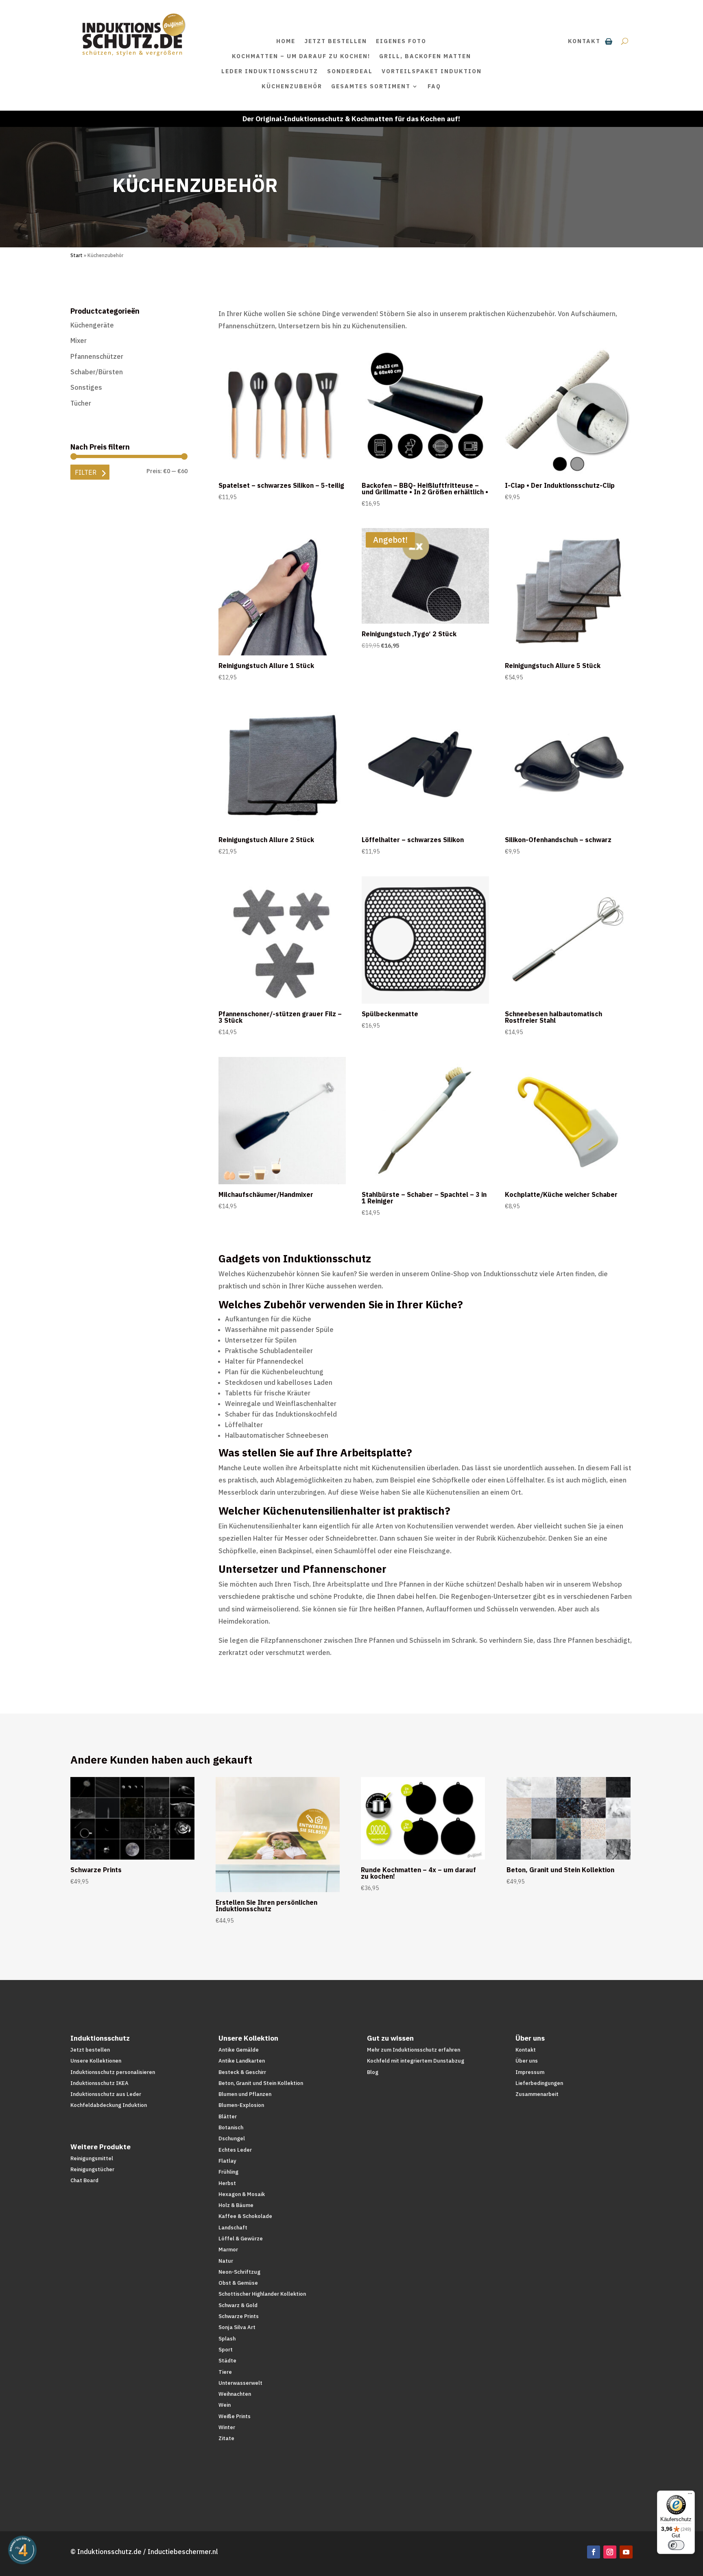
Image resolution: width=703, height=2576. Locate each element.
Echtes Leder (235, 2150)
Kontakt (584, 41)
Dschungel (232, 2138)
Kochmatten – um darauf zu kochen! (301, 56)
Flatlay (227, 2161)
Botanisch (231, 2127)
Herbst (227, 2183)
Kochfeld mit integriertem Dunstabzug (416, 2061)
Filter (86, 472)
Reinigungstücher (92, 2169)
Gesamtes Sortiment (371, 86)
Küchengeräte (92, 325)
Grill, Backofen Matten (425, 56)
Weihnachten (235, 2394)
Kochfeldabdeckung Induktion (109, 2105)
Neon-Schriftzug (239, 2272)
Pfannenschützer (97, 356)
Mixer (79, 341)
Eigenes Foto (401, 41)
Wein (225, 2405)
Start (76, 255)
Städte (227, 2361)
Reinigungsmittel (92, 2158)
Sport (226, 2350)
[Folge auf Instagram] (610, 2552)
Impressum (530, 2072)
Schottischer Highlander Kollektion (262, 2294)
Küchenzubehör (292, 86)
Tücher (81, 403)
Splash (227, 2339)
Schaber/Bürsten (97, 372)
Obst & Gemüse (238, 2283)
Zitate (226, 2438)
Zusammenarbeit (537, 2094)
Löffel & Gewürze (241, 2239)
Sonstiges (86, 387)
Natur (226, 2261)
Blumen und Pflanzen (245, 2094)
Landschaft (233, 2228)
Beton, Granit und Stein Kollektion (261, 2083)
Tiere (225, 2372)
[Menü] (690, 2495)
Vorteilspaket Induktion (432, 71)
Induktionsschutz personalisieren (113, 2072)
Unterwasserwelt (240, 2383)
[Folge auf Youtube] (626, 2552)
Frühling (228, 2172)
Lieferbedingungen (539, 2083)
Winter (227, 2427)
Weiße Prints (235, 2416)
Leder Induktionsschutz (270, 71)
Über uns (527, 2061)
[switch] (676, 2545)
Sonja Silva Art (237, 2327)
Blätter (228, 2116)
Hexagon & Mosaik (242, 2194)
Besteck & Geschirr (242, 2072)
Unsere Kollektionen (96, 2061)
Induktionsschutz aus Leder (106, 2094)
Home (286, 41)
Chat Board (84, 2180)
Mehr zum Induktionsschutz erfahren (414, 2050)
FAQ (434, 86)
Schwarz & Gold (238, 2305)
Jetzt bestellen (336, 41)
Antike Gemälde (239, 2050)
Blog (373, 2072)
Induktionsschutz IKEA (99, 2083)
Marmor (228, 2250)
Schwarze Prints (239, 2316)
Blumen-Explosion (241, 2105)
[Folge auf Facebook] (594, 2552)
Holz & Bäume (236, 2205)
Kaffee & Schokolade (245, 2216)
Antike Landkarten (242, 2061)
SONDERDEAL (350, 71)
